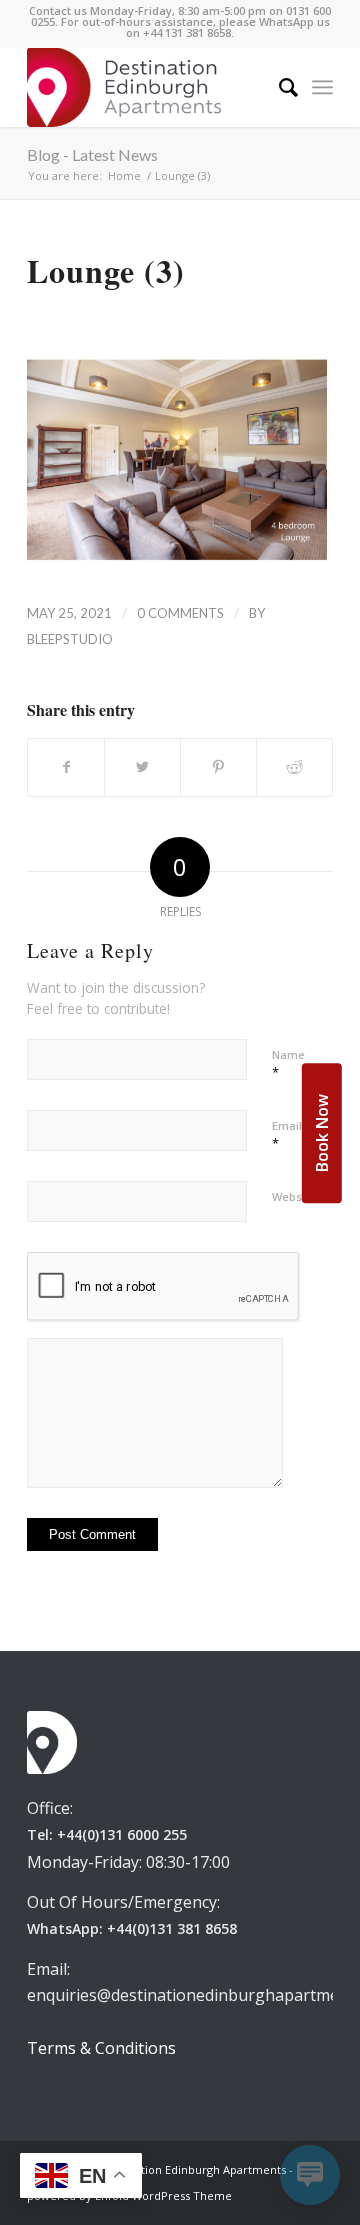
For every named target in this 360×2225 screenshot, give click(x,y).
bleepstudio (70, 639)
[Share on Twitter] (142, 767)
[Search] (278, 87)
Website (294, 1196)
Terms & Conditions (101, 2048)
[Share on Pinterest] (218, 767)
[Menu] (322, 87)
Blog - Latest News (92, 154)
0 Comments (180, 613)
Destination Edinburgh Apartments (193, 2169)
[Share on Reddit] (294, 767)
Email (287, 1135)
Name (288, 1064)
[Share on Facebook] (66, 767)
